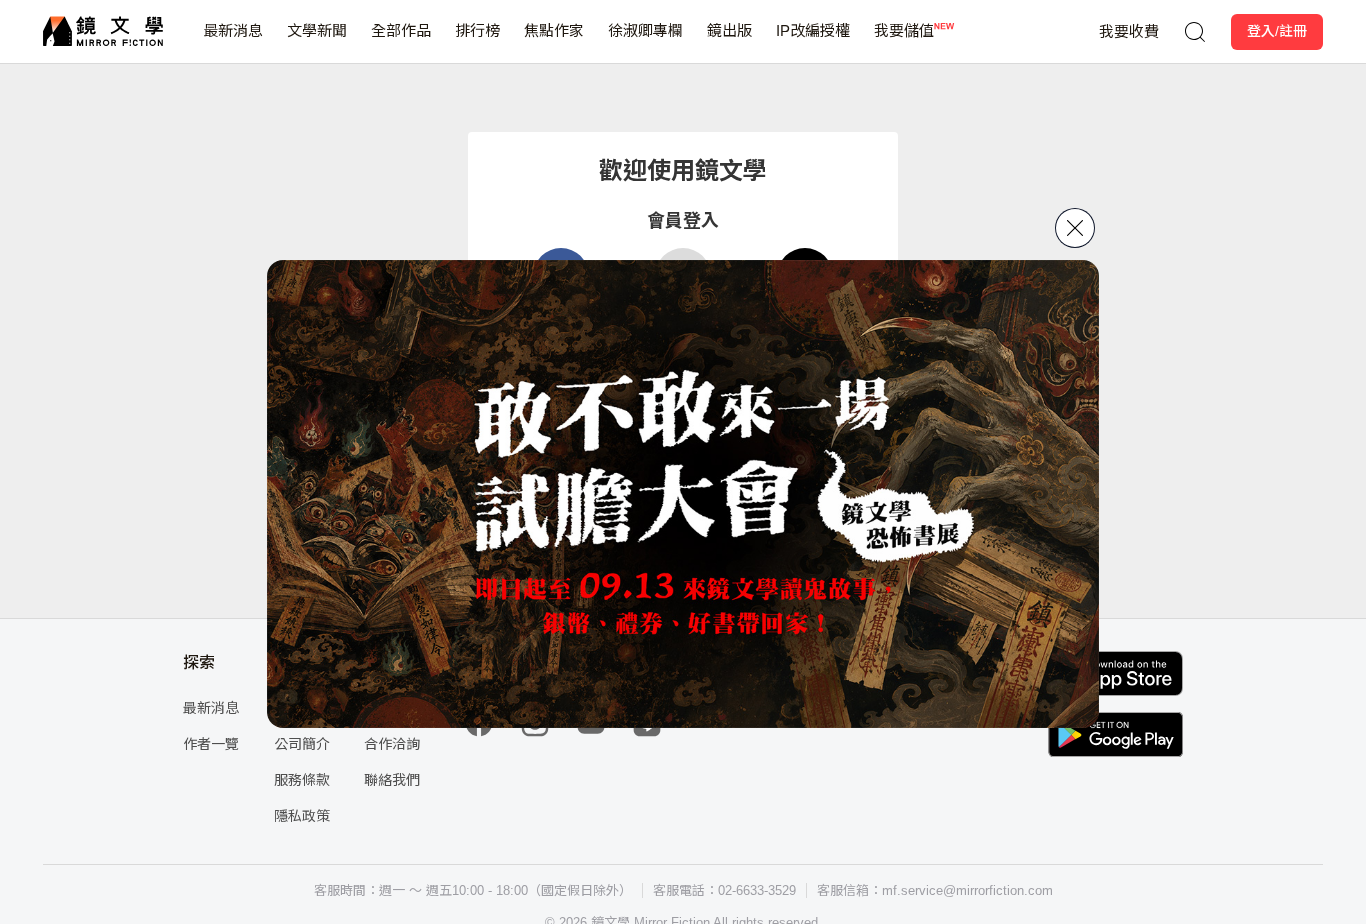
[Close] (1075, 228)
